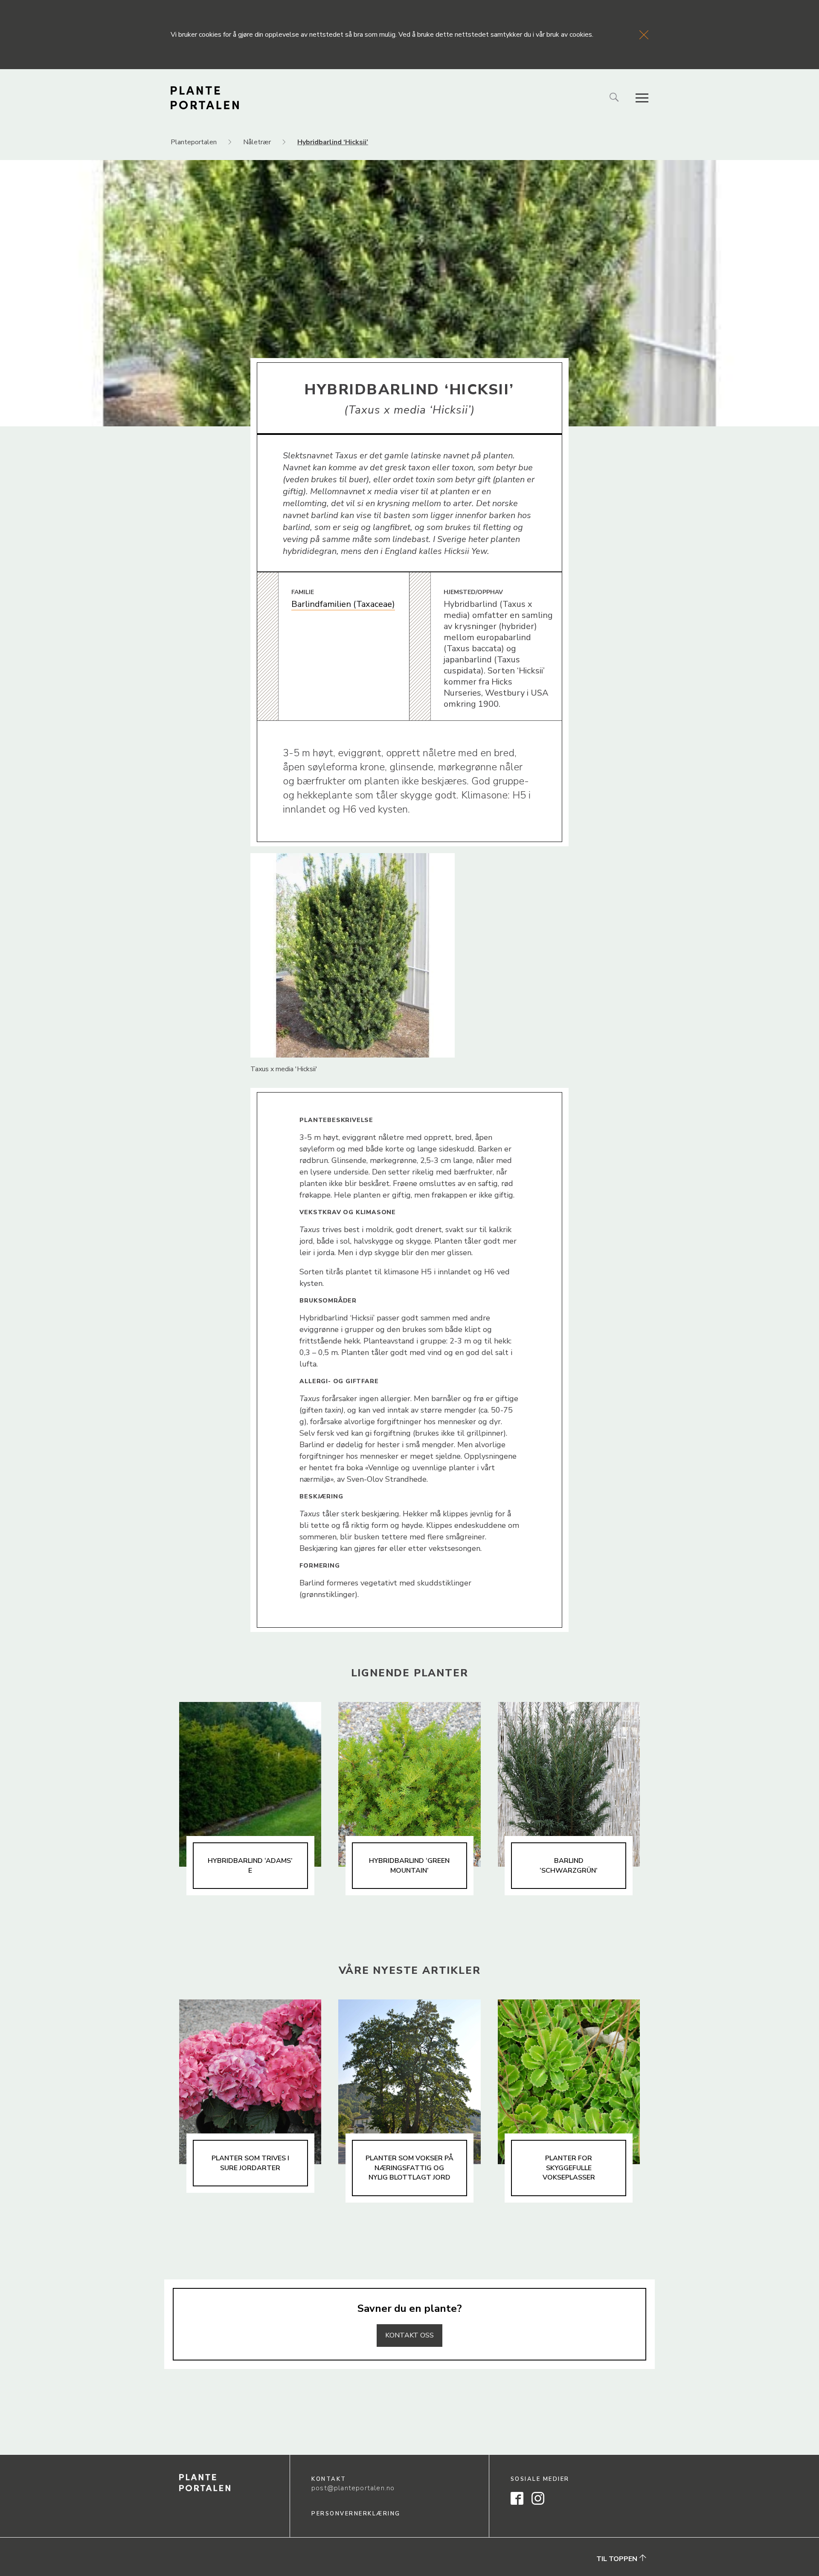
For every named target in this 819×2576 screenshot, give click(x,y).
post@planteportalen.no (353, 2488)
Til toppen (618, 2559)
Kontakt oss (409, 2335)
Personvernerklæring (356, 2514)
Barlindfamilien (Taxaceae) (343, 604)
